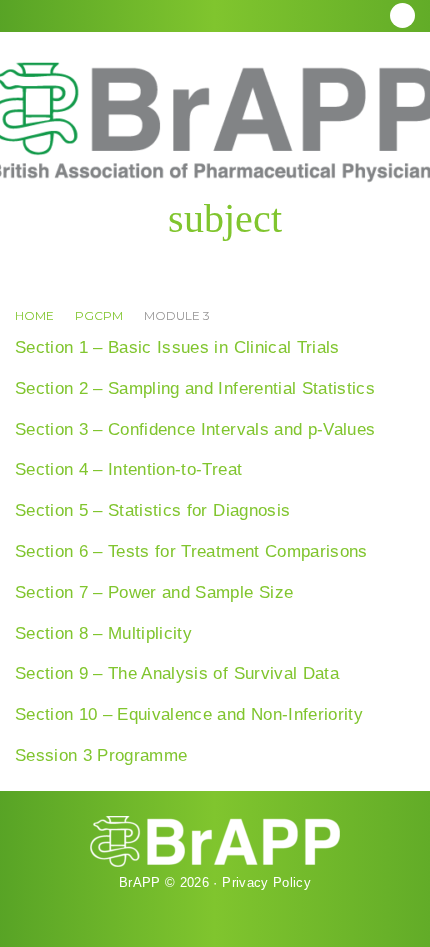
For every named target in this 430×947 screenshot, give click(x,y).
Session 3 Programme (101, 755)
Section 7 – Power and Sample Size (154, 592)
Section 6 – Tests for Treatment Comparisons (191, 551)
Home (34, 315)
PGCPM (99, 315)
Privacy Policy (266, 882)
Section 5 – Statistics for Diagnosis (152, 510)
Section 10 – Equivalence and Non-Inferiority (189, 714)
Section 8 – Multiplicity (103, 633)
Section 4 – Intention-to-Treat (128, 469)
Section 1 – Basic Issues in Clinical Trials (177, 347)
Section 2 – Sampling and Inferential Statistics (195, 388)
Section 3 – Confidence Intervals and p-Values (195, 429)
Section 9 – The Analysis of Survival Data (177, 673)
